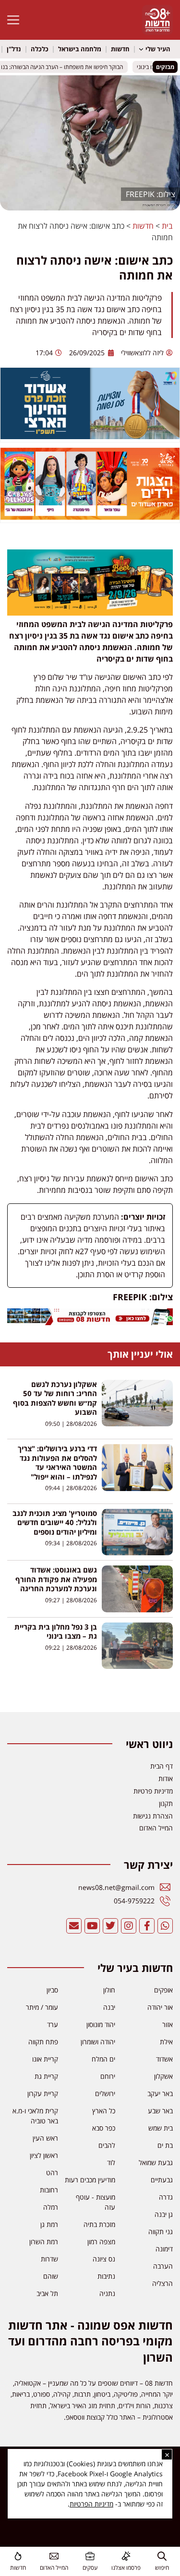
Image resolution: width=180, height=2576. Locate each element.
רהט (52, 2173)
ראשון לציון (44, 2155)
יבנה (109, 2007)
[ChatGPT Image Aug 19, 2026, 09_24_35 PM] (90, 1322)
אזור (168, 2024)
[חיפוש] (162, 2556)
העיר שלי (158, 49)
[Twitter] (110, 1926)
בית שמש (161, 2128)
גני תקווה (161, 2232)
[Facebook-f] (147, 1926)
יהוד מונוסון (101, 2024)
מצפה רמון (101, 2242)
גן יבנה (164, 2214)
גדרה (166, 2197)
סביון (52, 1990)
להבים (107, 2145)
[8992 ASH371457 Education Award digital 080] (90, 436)
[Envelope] (74, 1926)
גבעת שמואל (156, 2162)
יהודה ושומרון (98, 2042)
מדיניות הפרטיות (91, 2504)
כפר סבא (104, 2128)
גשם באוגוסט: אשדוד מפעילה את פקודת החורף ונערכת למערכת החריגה (56, 1579)
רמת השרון (44, 2242)
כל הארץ (104, 2111)
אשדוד (164, 2059)
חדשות (120, 49)
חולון (109, 1990)
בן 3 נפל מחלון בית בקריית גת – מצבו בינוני (56, 1632)
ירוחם (108, 2076)
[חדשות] (18, 2556)
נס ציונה (104, 2259)
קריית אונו (45, 2059)
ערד (53, 2024)
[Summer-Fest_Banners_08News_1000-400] (90, 517)
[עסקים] (90, 2556)
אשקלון (163, 2076)
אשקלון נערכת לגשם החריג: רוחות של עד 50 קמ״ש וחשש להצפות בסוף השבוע (55, 1398)
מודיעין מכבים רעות (90, 2180)
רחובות (49, 2190)
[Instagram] (129, 1926)
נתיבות (106, 2276)
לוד (111, 2162)
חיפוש (162, 2568)
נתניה (107, 2293)
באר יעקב (160, 2093)
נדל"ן (14, 49)
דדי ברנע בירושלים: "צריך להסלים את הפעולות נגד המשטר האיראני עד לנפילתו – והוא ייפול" (57, 1463)
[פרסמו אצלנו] (126, 2556)
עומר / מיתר (42, 2007)
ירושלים (105, 2093)
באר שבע (160, 2111)
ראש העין (45, 2138)
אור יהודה (160, 2007)
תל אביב (47, 2293)
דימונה (164, 2249)
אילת (166, 2042)
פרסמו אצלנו (126, 2568)
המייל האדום (54, 2568)
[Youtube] (92, 1926)
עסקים (90, 2568)
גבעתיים (162, 2180)
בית (167, 226)
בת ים (165, 2145)
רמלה (51, 2207)
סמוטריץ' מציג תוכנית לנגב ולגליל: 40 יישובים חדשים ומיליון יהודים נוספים (55, 1522)
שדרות (49, 2259)
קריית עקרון (43, 2093)
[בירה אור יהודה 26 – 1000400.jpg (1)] (90, 613)
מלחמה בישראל (80, 49)
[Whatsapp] (165, 1926)
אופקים (163, 1990)
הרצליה (162, 2283)
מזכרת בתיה (99, 2224)
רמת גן (49, 2224)
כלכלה (40, 49)
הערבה (163, 2266)
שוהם (51, 2276)
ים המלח (103, 2059)
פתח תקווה (43, 2042)
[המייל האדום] (54, 2556)
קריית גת (46, 2076)
